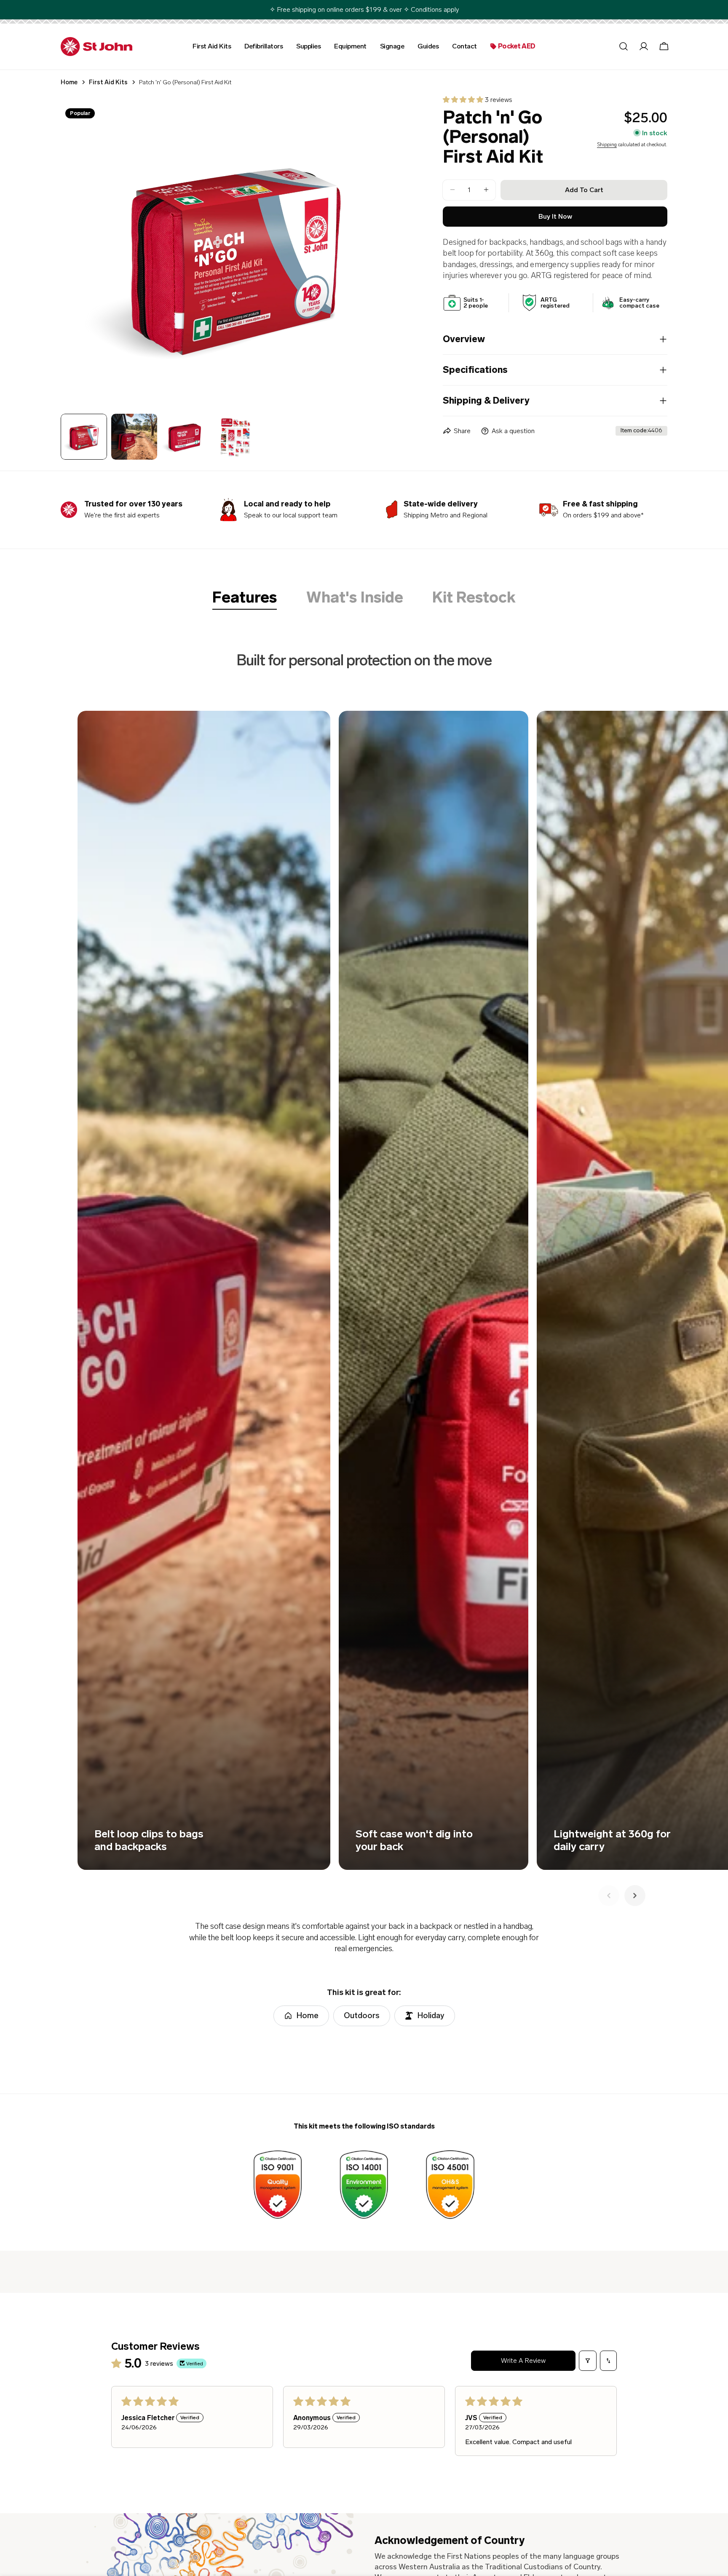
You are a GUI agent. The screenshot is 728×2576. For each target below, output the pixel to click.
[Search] (624, 46)
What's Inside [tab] (355, 598)
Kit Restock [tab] (474, 598)
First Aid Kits (108, 82)
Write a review (523, 2360)
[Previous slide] (609, 1896)
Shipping (607, 144)
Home (69, 82)
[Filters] (588, 2361)
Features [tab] (245, 598)
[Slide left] (81, 250)
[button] (464, 100)
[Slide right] (389, 250)
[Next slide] (635, 1896)
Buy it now (555, 216)
